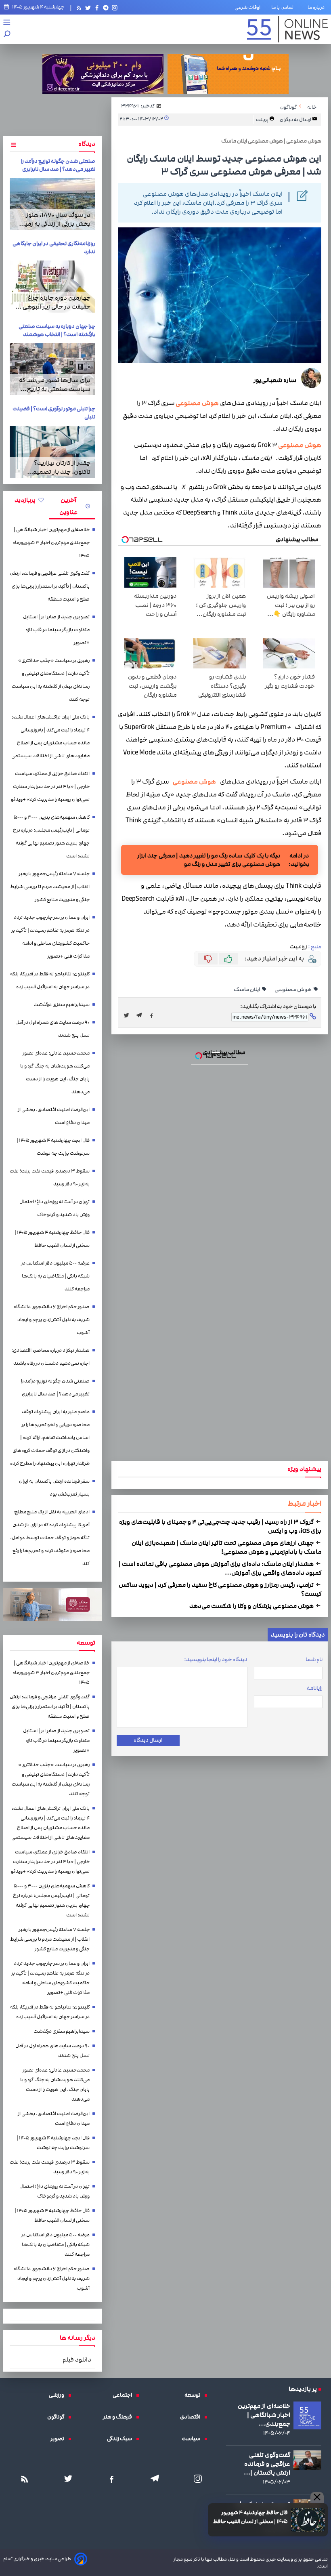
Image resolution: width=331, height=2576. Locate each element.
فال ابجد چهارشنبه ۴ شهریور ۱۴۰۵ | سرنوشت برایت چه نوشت (53, 1147)
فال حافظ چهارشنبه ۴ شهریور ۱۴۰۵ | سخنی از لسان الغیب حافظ (250, 2517)
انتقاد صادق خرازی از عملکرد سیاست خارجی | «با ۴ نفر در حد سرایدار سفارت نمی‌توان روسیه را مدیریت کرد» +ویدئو (50, 787)
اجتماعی (124, 2395)
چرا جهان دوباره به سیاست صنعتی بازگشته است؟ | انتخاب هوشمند (57, 330)
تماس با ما (284, 7)
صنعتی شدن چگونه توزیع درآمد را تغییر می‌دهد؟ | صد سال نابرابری (58, 165)
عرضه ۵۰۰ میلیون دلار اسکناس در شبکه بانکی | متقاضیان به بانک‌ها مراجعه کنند (55, 1276)
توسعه (194, 2395)
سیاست (193, 2439)
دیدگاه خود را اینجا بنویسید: (216, 1660)
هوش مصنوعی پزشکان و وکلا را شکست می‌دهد (252, 1606)
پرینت (263, 120)
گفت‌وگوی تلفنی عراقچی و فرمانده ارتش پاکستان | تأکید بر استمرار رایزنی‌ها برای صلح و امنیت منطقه (50, 586)
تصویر (59, 2439)
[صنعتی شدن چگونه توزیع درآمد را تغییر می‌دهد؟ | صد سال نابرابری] (52, 204)
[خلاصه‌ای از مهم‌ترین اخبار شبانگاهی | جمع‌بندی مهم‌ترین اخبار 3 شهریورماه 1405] (307, 2415)
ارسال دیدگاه (148, 1740)
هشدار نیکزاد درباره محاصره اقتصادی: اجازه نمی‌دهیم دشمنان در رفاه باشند (50, 1357)
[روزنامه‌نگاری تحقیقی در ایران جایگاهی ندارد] (52, 286)
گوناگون (58, 2417)
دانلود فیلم (77, 2360)
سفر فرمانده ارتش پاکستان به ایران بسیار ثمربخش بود (54, 1488)
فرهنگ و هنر (119, 2417)
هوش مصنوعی (197, 403)
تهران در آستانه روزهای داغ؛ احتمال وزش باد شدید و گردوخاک (54, 1208)
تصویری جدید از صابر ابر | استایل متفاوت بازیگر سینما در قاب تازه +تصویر (56, 630)
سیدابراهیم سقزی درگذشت (62, 1005)
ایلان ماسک (247, 990)
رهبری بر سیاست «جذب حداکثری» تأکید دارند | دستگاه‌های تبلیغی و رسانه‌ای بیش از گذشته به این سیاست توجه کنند (51, 680)
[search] (7, 35)
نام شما (314, 1660)
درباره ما (318, 7)
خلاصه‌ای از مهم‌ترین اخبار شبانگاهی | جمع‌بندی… (264, 2415)
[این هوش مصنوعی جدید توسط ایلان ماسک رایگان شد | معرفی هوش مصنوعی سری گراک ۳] (141, 1015)
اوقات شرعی (247, 7)
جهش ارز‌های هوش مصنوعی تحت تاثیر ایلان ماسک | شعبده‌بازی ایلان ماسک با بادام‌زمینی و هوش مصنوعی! (226, 1547)
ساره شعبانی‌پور (275, 380)
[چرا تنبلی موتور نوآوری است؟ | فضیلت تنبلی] (52, 452)
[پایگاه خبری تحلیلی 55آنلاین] (287, 29)
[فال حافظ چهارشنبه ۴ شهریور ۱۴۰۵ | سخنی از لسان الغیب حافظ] (308, 2520)
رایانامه (315, 1688)
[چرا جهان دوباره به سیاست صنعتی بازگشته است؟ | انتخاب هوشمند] (52, 369)
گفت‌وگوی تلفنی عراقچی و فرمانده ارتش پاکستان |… (267, 2464)
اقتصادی (192, 2417)
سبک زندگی (122, 2439)
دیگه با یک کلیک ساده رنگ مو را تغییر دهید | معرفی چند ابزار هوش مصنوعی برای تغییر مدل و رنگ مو (209, 860)
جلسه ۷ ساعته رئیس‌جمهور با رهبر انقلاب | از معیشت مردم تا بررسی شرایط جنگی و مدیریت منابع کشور (50, 887)
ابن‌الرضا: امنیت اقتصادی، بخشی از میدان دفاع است (54, 1116)
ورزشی (59, 2395)
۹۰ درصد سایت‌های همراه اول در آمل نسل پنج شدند (52, 1029)
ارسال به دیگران (296, 120)
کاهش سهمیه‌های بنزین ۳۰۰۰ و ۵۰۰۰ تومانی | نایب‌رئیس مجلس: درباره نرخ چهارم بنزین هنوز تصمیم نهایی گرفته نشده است (51, 837)
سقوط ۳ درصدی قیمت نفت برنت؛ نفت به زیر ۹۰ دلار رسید (50, 1178)
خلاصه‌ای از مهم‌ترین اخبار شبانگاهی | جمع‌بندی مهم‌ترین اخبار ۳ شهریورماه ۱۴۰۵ (51, 543)
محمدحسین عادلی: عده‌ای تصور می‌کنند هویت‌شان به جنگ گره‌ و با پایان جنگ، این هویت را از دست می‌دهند (55, 1073)
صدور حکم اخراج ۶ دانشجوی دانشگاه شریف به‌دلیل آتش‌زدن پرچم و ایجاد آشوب (52, 1320)
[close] (317, 2498)
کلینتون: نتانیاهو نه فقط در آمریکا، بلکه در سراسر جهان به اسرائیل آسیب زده (50, 980)
